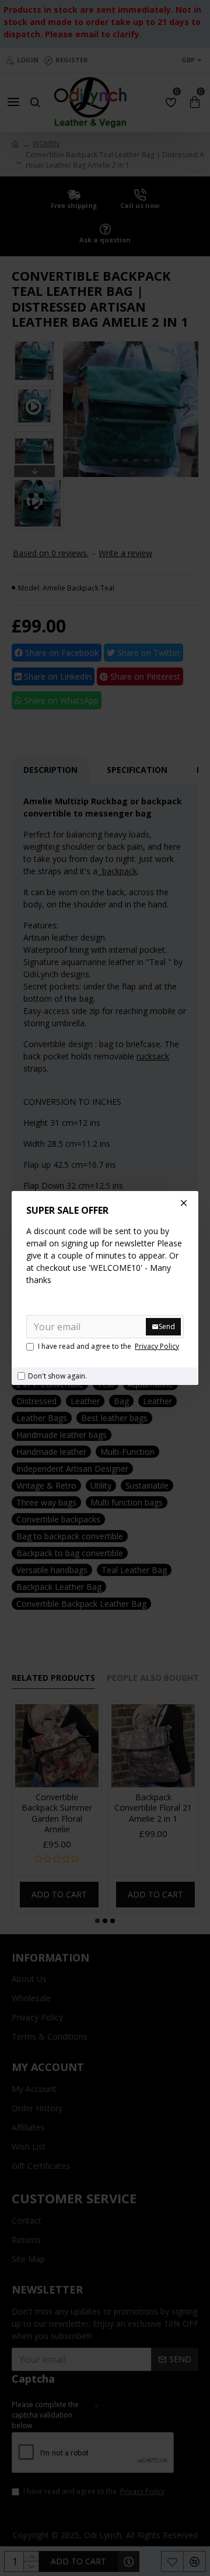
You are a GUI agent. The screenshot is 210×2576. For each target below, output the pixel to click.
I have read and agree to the (108, 1346)
